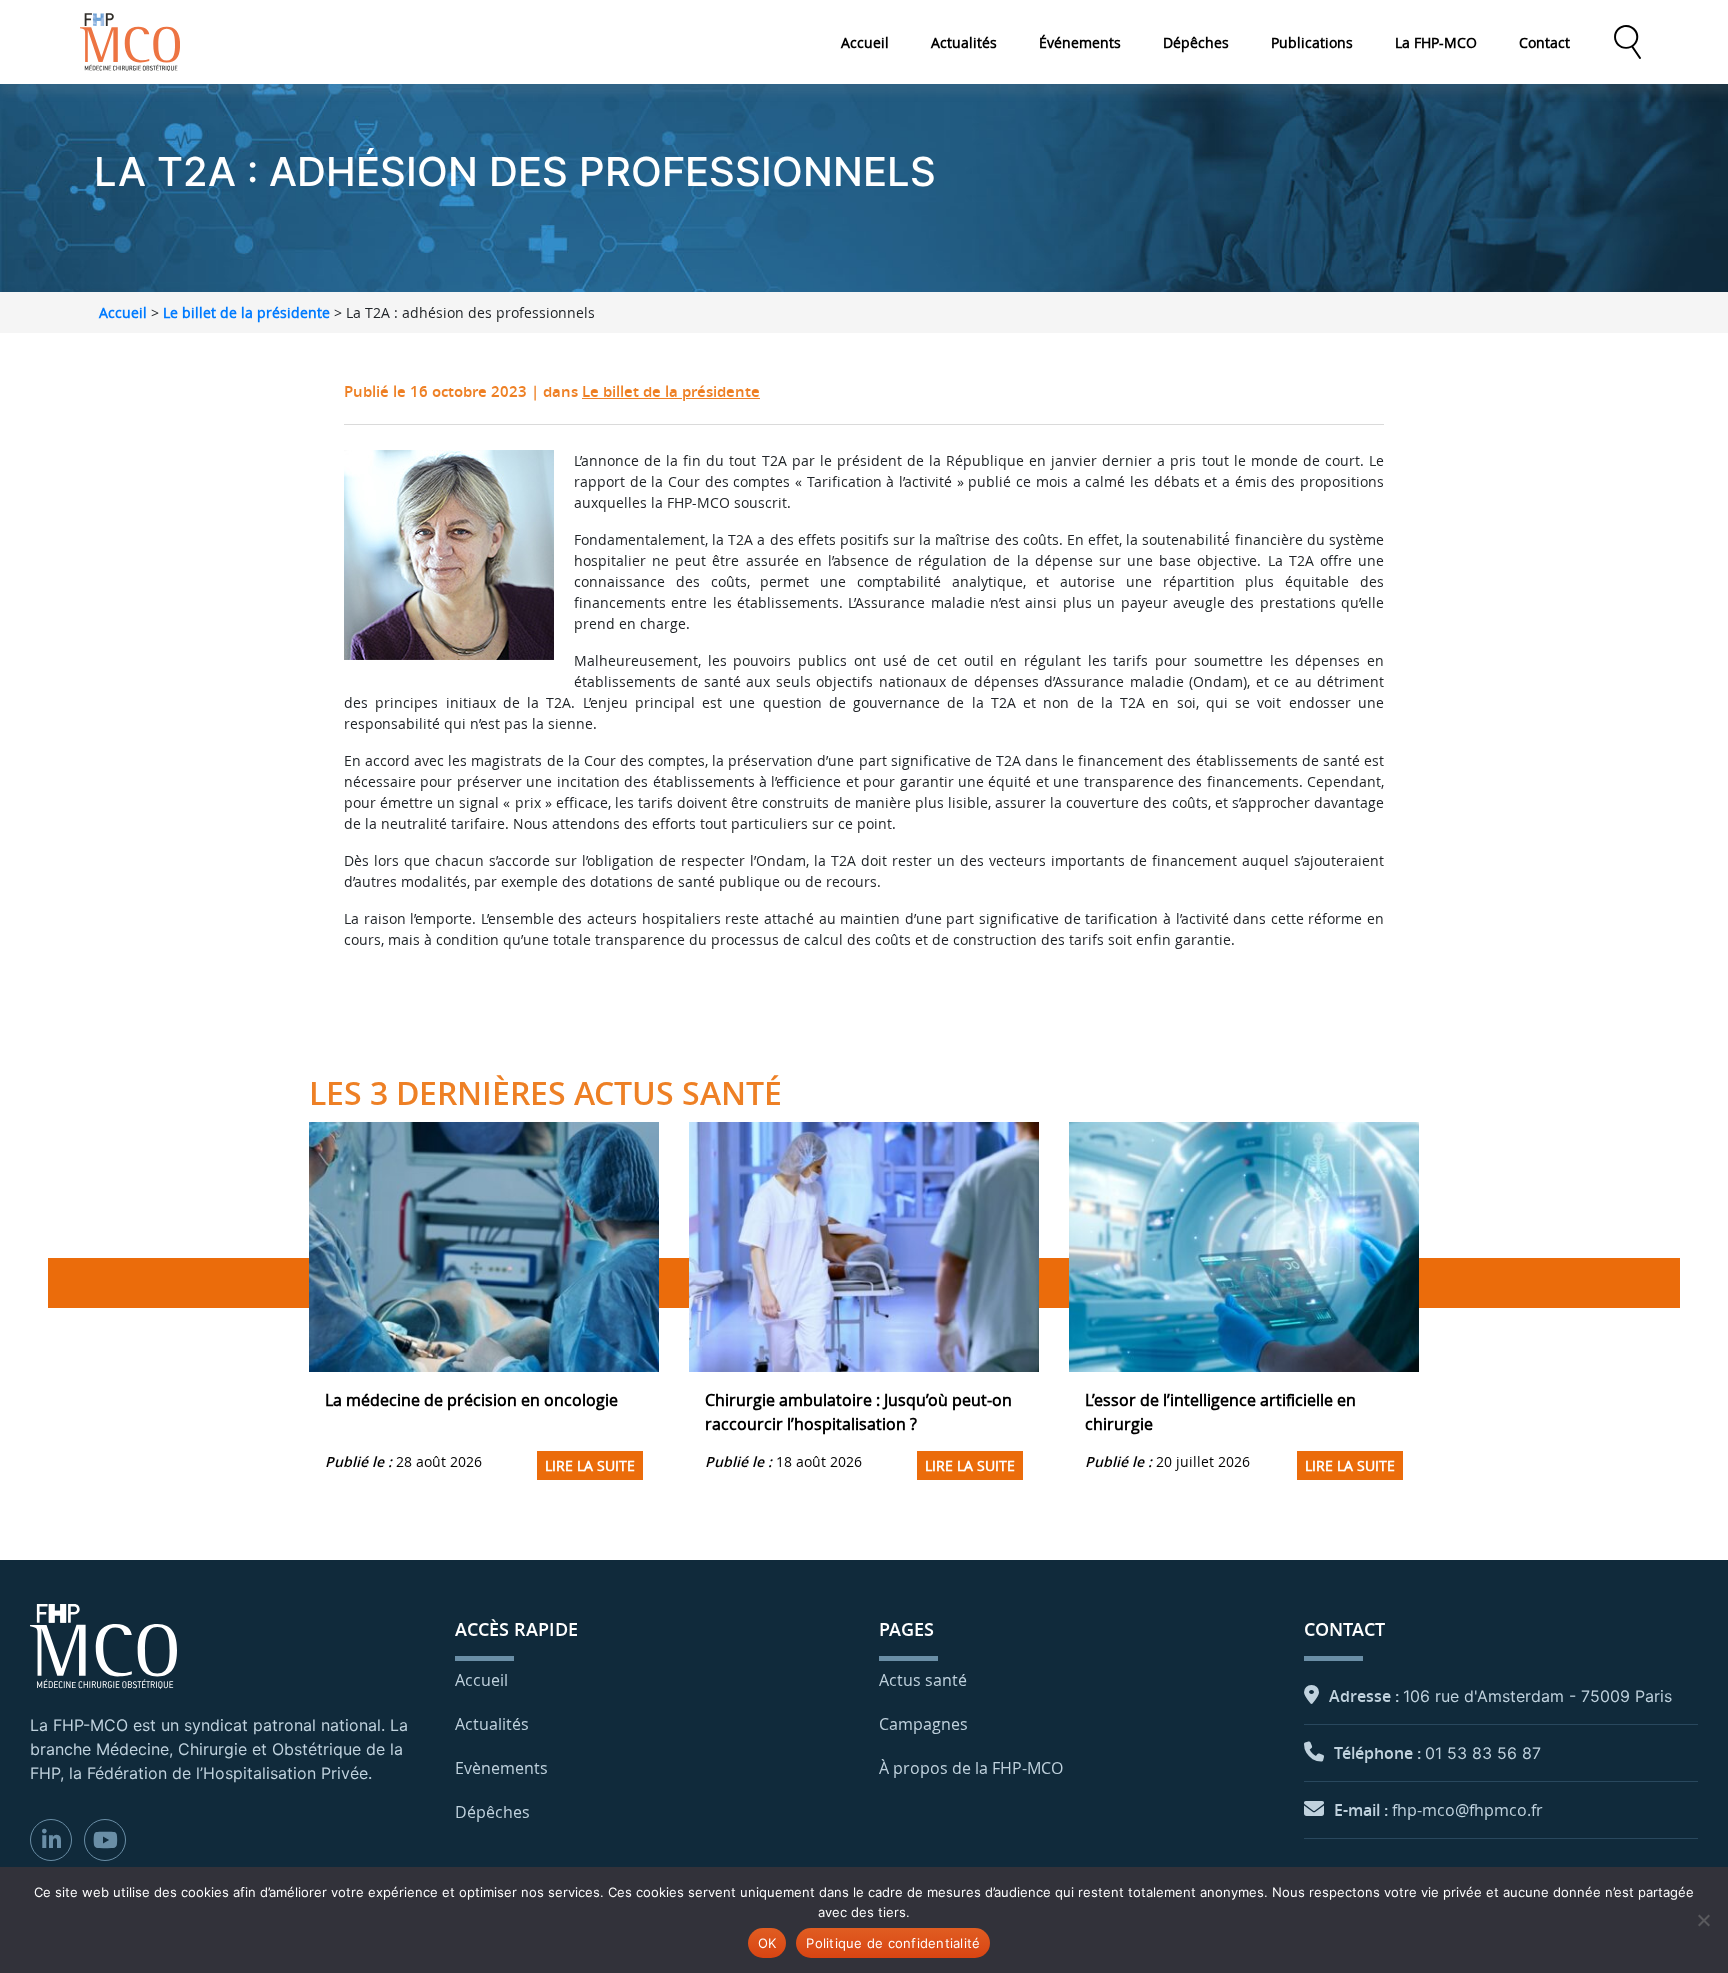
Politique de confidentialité (893, 1943)
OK (767, 1943)
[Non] (1703, 1920)
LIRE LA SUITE (590, 1465)
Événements (1080, 42)
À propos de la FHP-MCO (971, 1768)
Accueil (865, 42)
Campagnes (923, 1724)
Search (1627, 42)
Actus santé (923, 1680)
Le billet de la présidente (246, 312)
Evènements (501, 1768)
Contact (1544, 42)
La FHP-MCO (1436, 42)
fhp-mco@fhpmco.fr (1467, 1810)
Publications (1312, 42)
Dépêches (1196, 42)
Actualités (964, 42)
